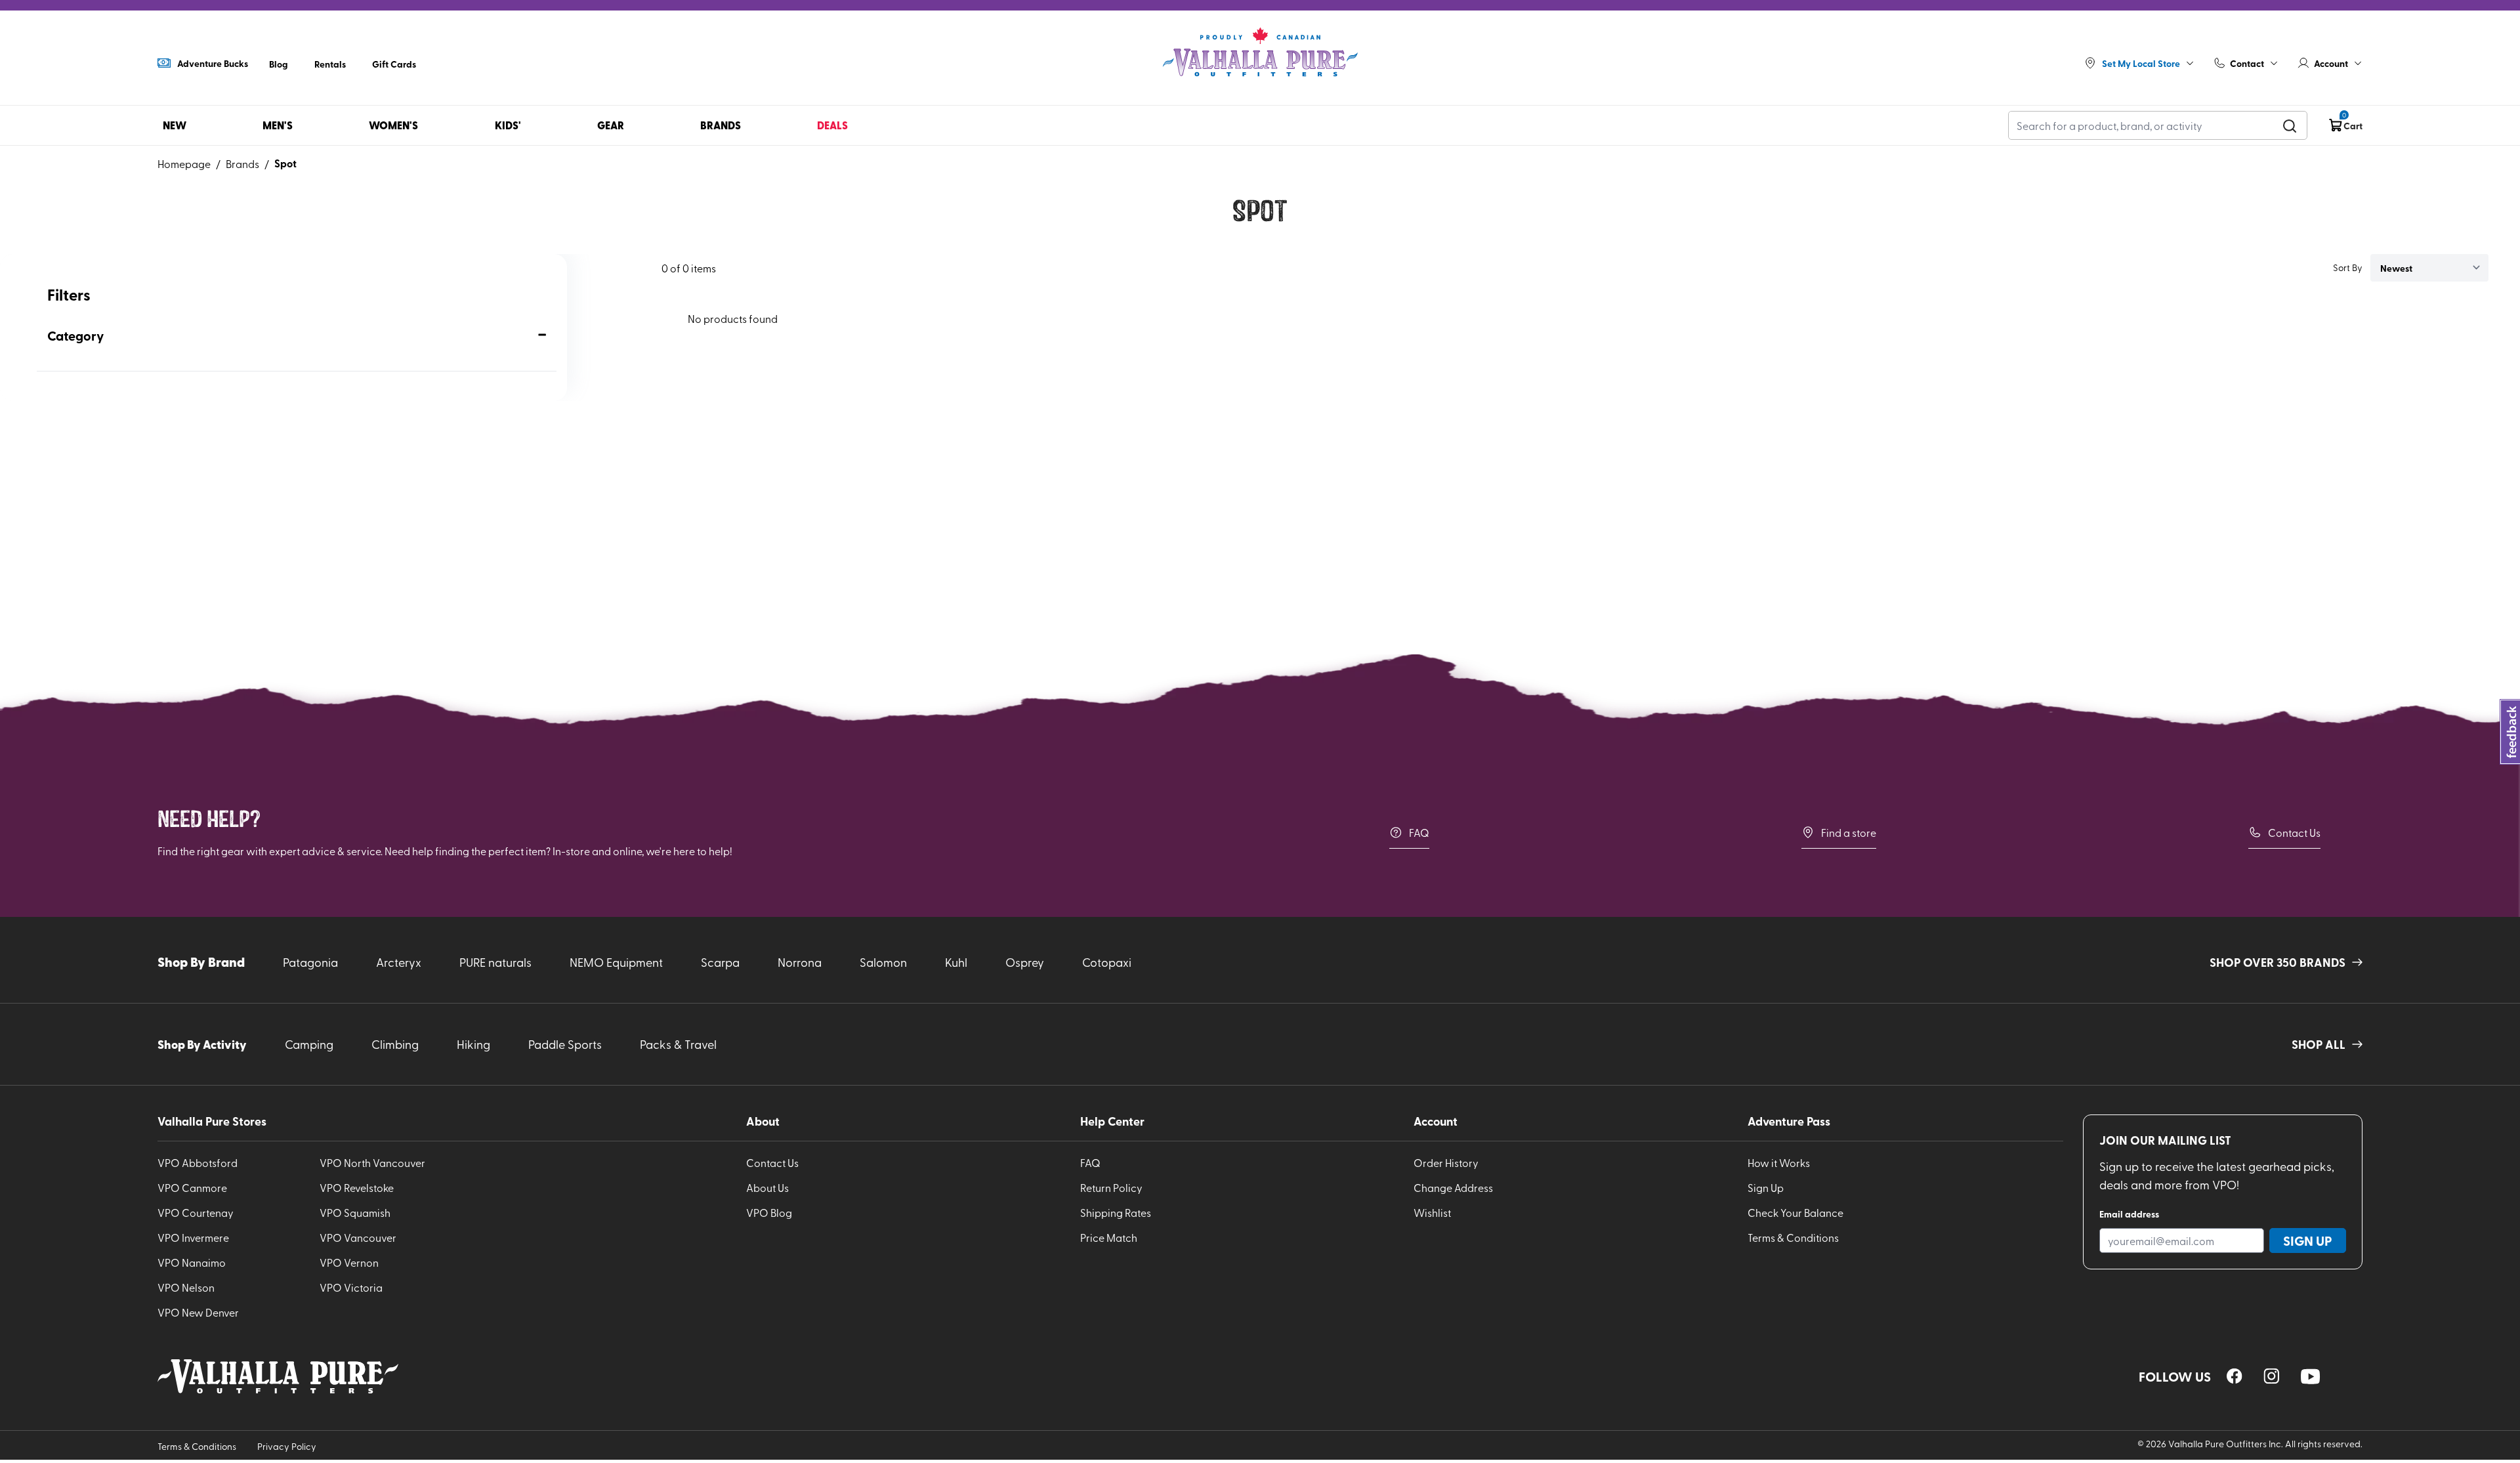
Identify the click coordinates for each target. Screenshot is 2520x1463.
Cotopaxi (1107, 962)
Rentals (330, 64)
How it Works (1779, 1162)
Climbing (395, 1044)
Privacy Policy (287, 1446)
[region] (2235, 1376)
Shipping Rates (1116, 1212)
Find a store (1849, 832)
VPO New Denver (198, 1312)
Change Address (1453, 1187)
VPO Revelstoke (357, 1187)
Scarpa (720, 962)
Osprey (1025, 962)
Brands (242, 163)
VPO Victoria (351, 1287)
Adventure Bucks (213, 63)
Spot (285, 163)
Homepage (184, 163)
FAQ (1419, 832)
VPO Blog (769, 1212)
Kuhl (956, 962)
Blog (279, 64)
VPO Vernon (349, 1262)
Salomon (883, 962)
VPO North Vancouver (372, 1162)
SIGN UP (2308, 1240)
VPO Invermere (193, 1237)
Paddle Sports (565, 1044)
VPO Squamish (355, 1212)
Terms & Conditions (1793, 1237)
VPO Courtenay (196, 1212)
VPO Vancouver (358, 1237)
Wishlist (1432, 1212)
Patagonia (310, 962)
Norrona (800, 962)
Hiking (473, 1044)
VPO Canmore (192, 1187)
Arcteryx (399, 962)
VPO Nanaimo (192, 1262)
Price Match (1109, 1237)
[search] (2290, 125)
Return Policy (1111, 1187)
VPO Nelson (186, 1287)
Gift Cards (394, 64)
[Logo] (1260, 53)
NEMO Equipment (616, 962)
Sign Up (1766, 1187)
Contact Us (2294, 832)
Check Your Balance (1795, 1212)
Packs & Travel (678, 1044)
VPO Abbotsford (198, 1162)
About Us (767, 1187)
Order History (1446, 1162)
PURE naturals (495, 962)
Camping (309, 1044)
